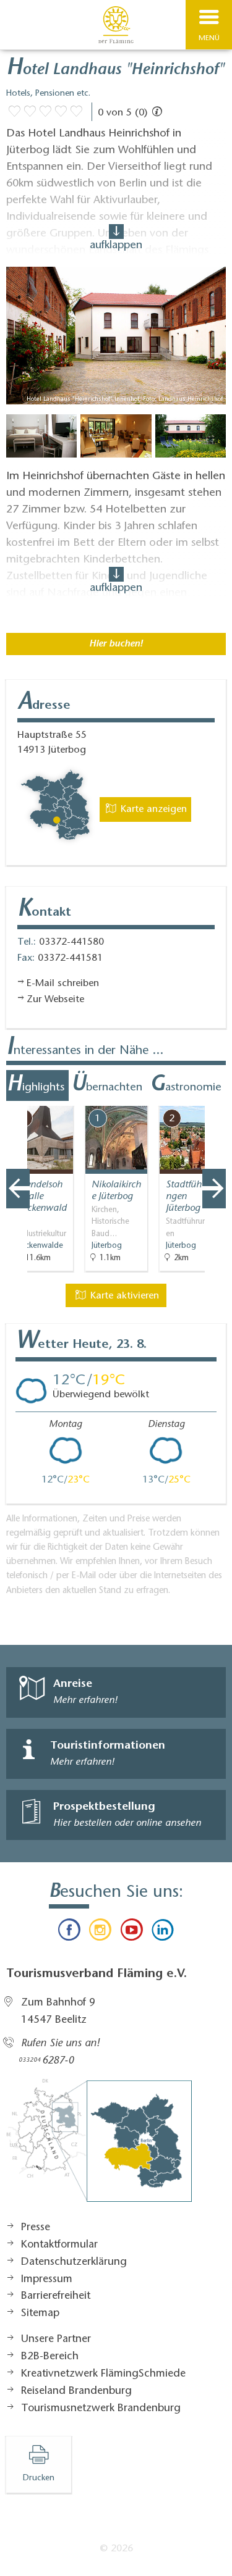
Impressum (47, 2280)
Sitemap (40, 2314)
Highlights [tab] (36, 1085)
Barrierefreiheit (56, 2296)
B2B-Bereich (50, 2357)
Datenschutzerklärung (74, 2262)
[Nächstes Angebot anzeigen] (214, 1189)
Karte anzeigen (152, 809)
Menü (209, 38)
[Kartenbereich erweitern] (214, 1098)
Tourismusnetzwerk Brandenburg (101, 2409)
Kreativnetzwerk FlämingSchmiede (103, 2374)
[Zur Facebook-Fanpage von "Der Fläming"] (69, 1933)
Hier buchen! (116, 644)
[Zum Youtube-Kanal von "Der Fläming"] (132, 1933)
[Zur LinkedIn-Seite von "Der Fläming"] (163, 1933)
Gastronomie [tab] (186, 1085)
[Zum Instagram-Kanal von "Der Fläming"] (100, 1933)
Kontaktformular (59, 2245)
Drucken (39, 2478)
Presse (36, 2228)
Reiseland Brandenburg (76, 2391)
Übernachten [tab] (107, 1085)
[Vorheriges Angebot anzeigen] (18, 1189)
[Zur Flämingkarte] (99, 2147)
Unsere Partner (56, 2340)
